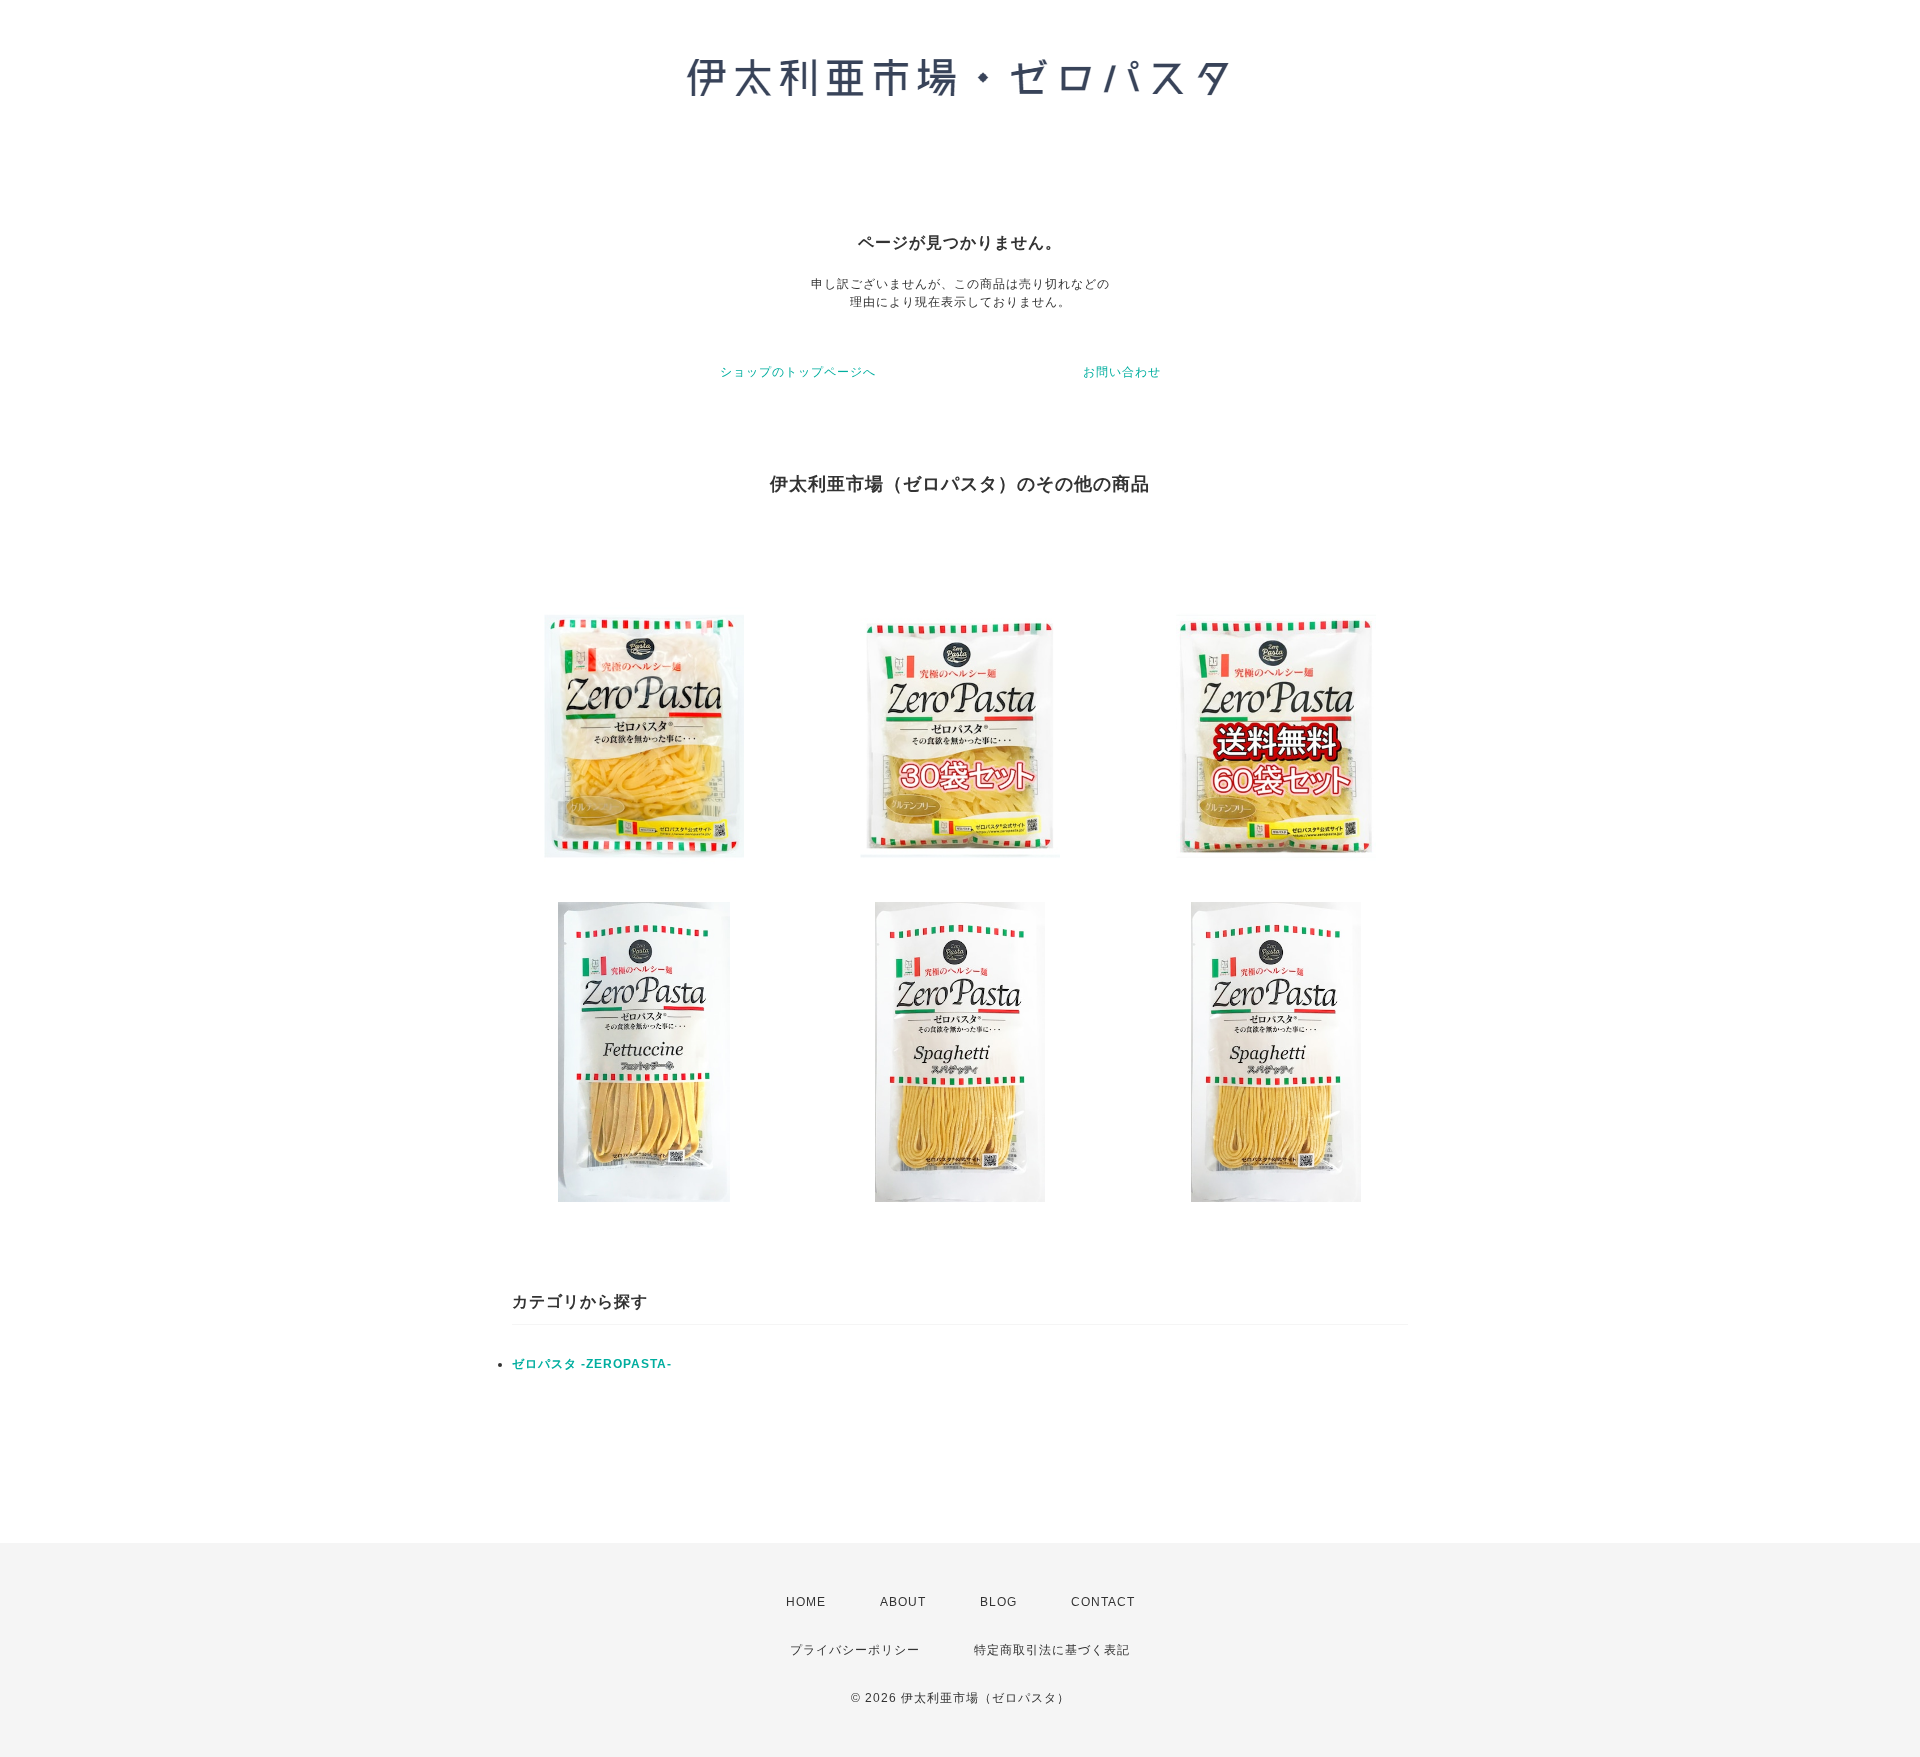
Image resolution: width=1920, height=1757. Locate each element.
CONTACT (1103, 1602)
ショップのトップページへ (798, 372)
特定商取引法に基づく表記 (1052, 1650)
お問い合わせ (1122, 372)
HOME (806, 1602)
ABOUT (903, 1602)
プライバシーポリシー (855, 1650)
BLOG (998, 1602)
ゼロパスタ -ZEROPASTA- (592, 1364)
